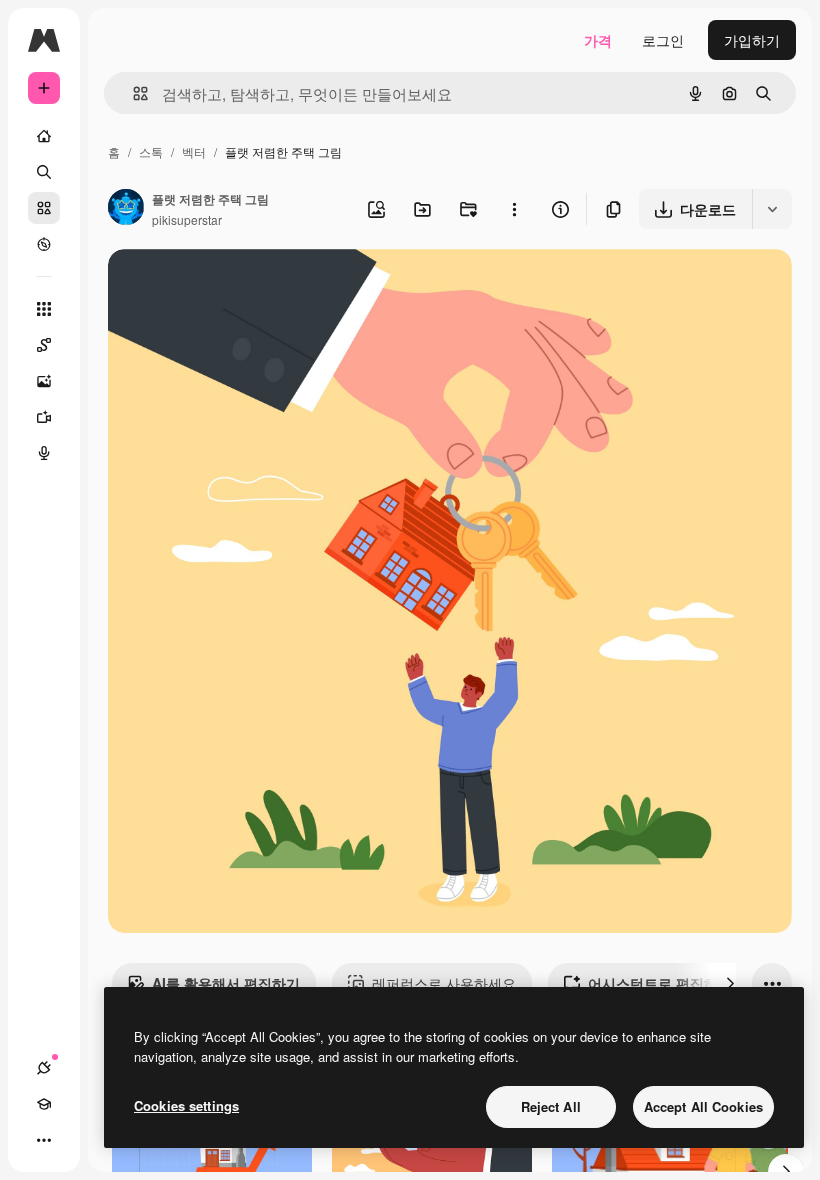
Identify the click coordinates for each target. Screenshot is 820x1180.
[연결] (44, 1068)
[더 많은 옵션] (514, 209)
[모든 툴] (44, 309)
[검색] (44, 172)
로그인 (663, 40)
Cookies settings (186, 1105)
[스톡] (44, 208)
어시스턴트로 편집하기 (660, 983)
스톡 (151, 151)
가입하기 (752, 40)
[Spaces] (44, 345)
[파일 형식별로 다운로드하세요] (772, 209)
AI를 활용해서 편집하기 (226, 983)
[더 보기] (44, 1140)
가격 (598, 40)
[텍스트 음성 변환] (44, 453)
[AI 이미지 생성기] (44, 381)
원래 (223, 287)
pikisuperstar (187, 219)
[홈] (44, 136)
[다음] (730, 983)
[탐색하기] (44, 244)
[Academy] (44, 1104)
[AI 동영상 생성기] (44, 417)
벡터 (194, 151)
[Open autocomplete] (132, 93)
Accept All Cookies (703, 1106)
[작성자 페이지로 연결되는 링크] (126, 209)
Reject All (551, 1106)
